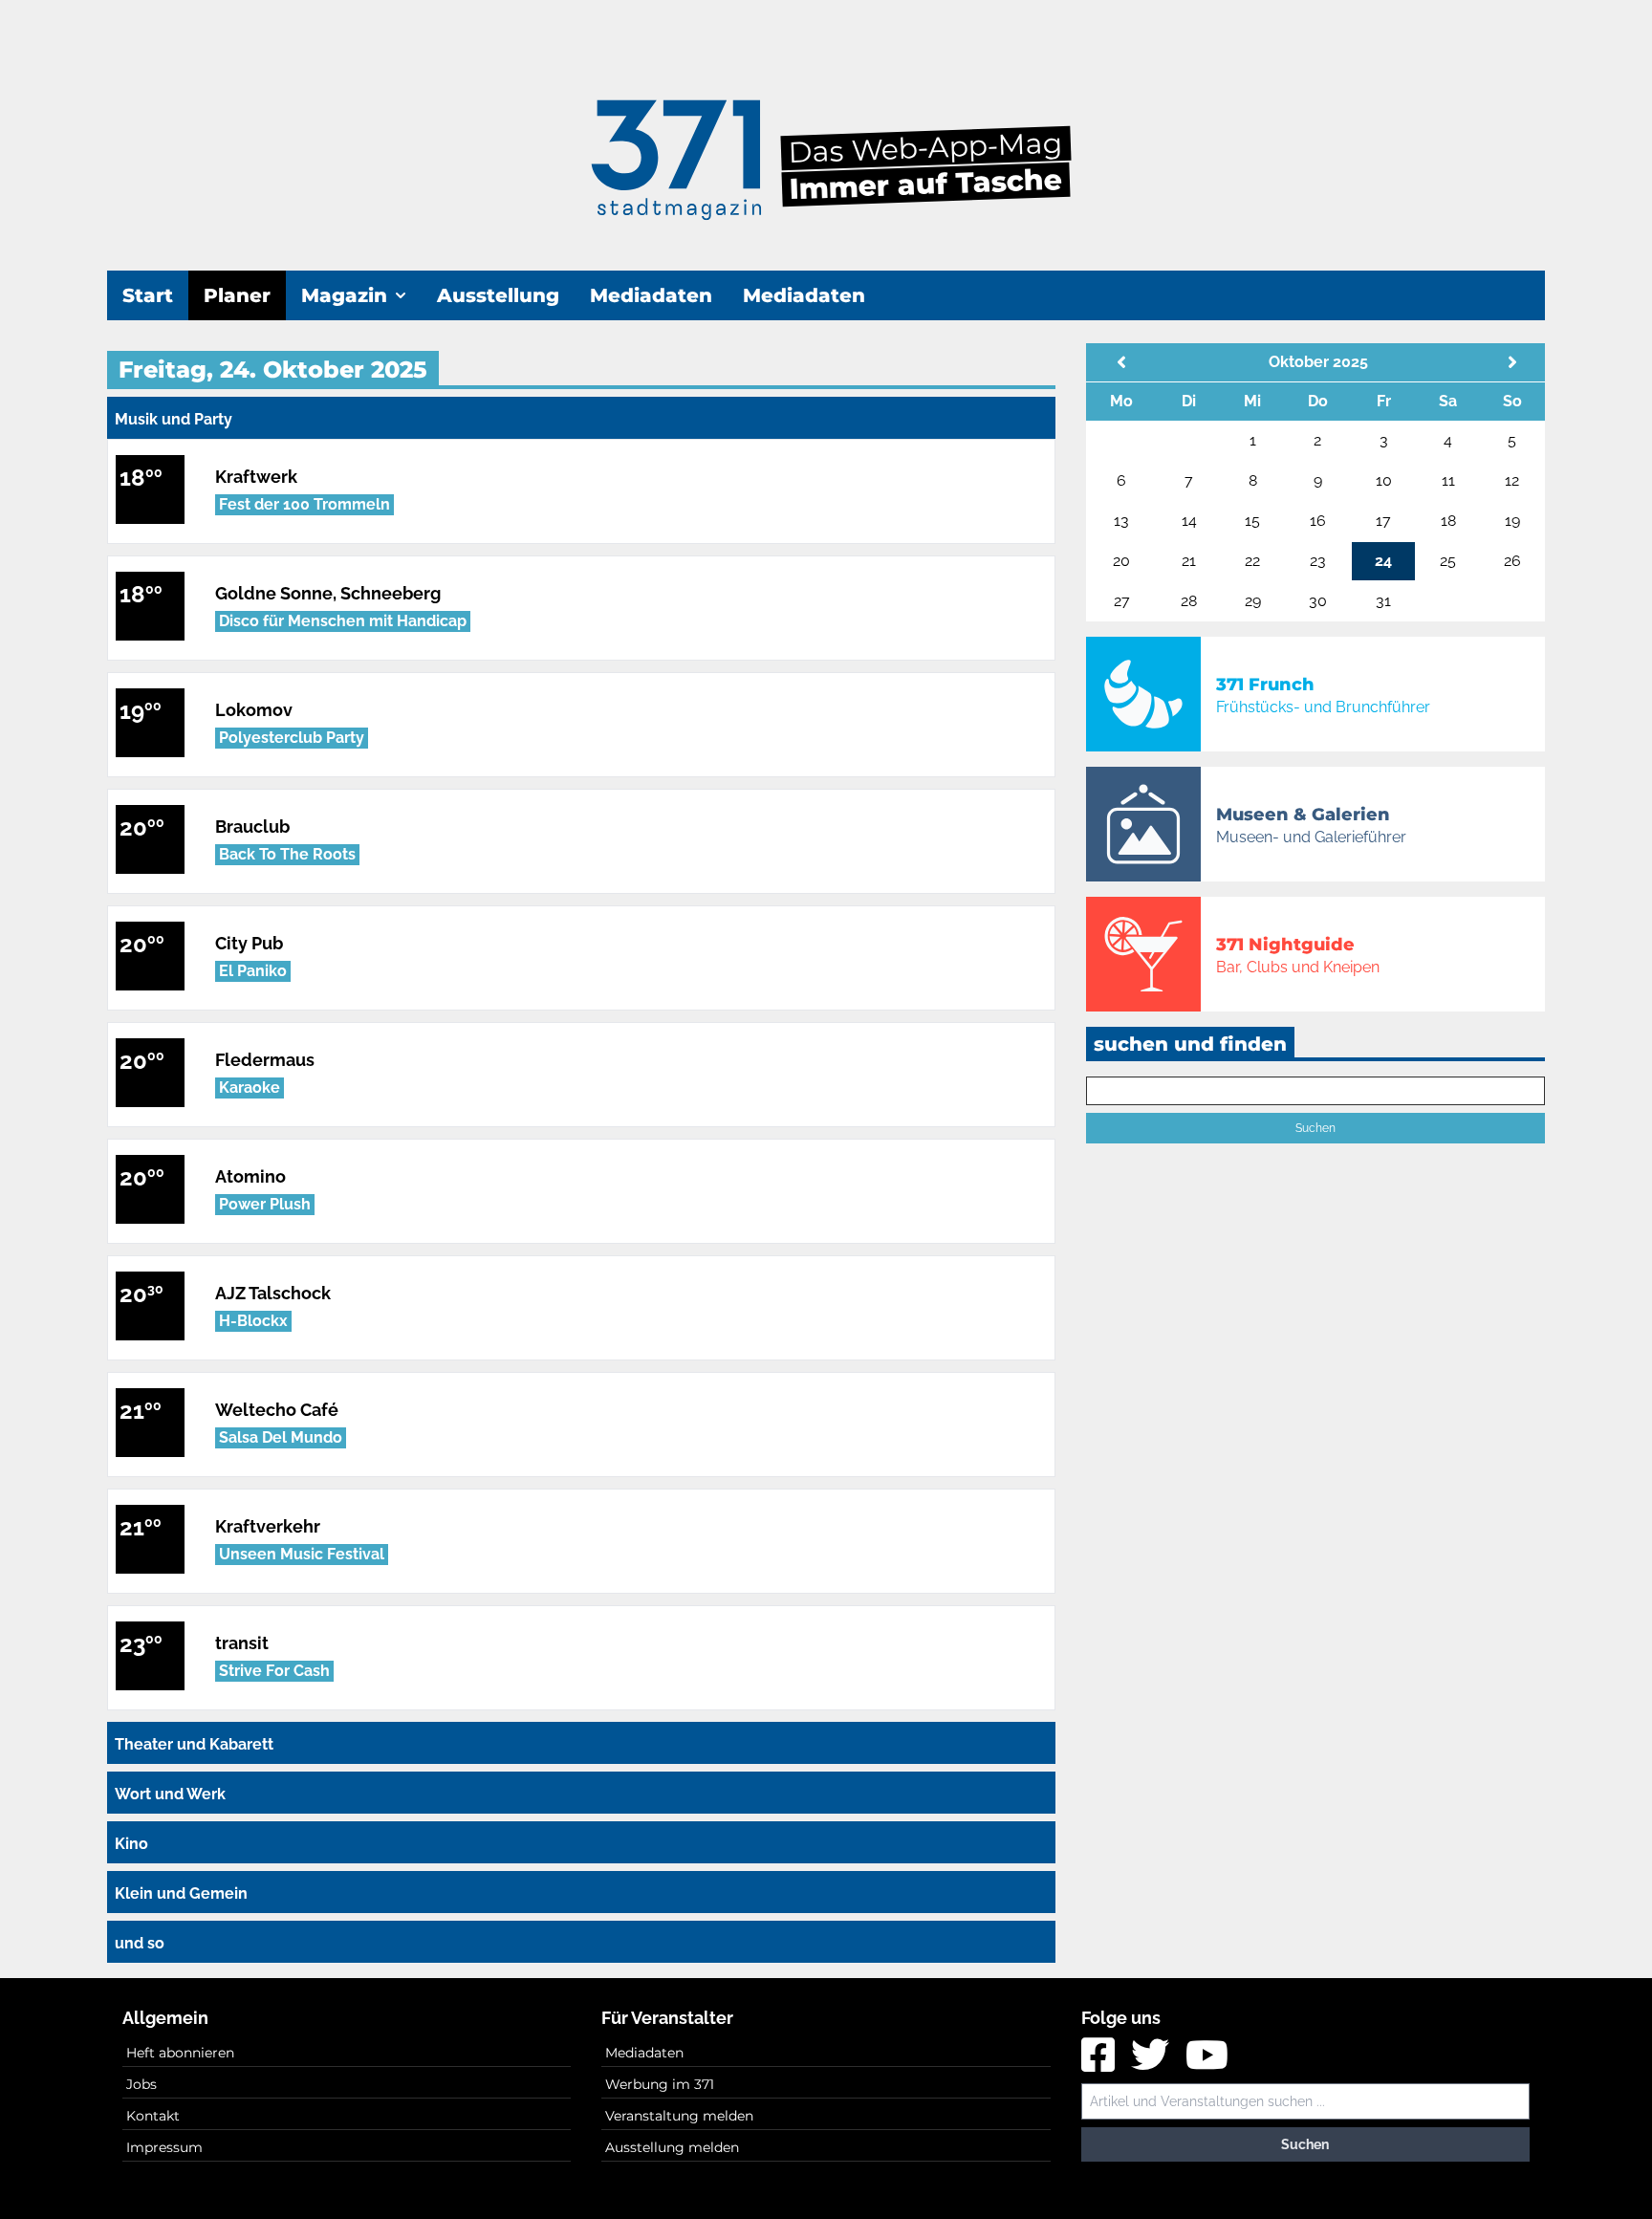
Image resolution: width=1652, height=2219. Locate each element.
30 (1318, 601)
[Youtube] (1207, 2062)
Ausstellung (498, 295)
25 (1448, 561)
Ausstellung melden (672, 2147)
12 (1512, 480)
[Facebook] (1100, 2062)
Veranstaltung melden (679, 2116)
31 (1383, 601)
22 (1252, 561)
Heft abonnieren (180, 2053)
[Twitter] (1152, 2062)
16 (1318, 521)
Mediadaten (651, 295)
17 (1383, 521)
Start (148, 295)
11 (1448, 480)
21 (1189, 561)
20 (1121, 561)
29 (1253, 601)
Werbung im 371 (660, 2084)
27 (1122, 601)
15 (1252, 521)
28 (1189, 601)
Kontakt (153, 2116)
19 (1512, 521)
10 (1384, 480)
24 (1383, 561)
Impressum (164, 2147)
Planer (237, 295)
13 (1121, 521)
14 (1189, 521)
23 (1318, 561)
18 (1448, 521)
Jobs (141, 2084)
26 (1512, 561)
